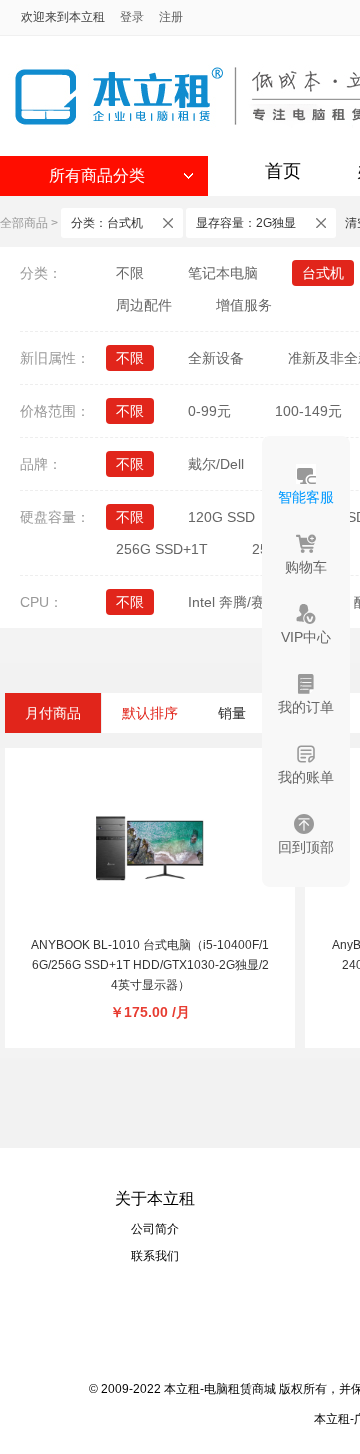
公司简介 (155, 1229)
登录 (132, 17)
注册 (171, 17)
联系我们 (155, 1256)
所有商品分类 (97, 175)
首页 (283, 171)
